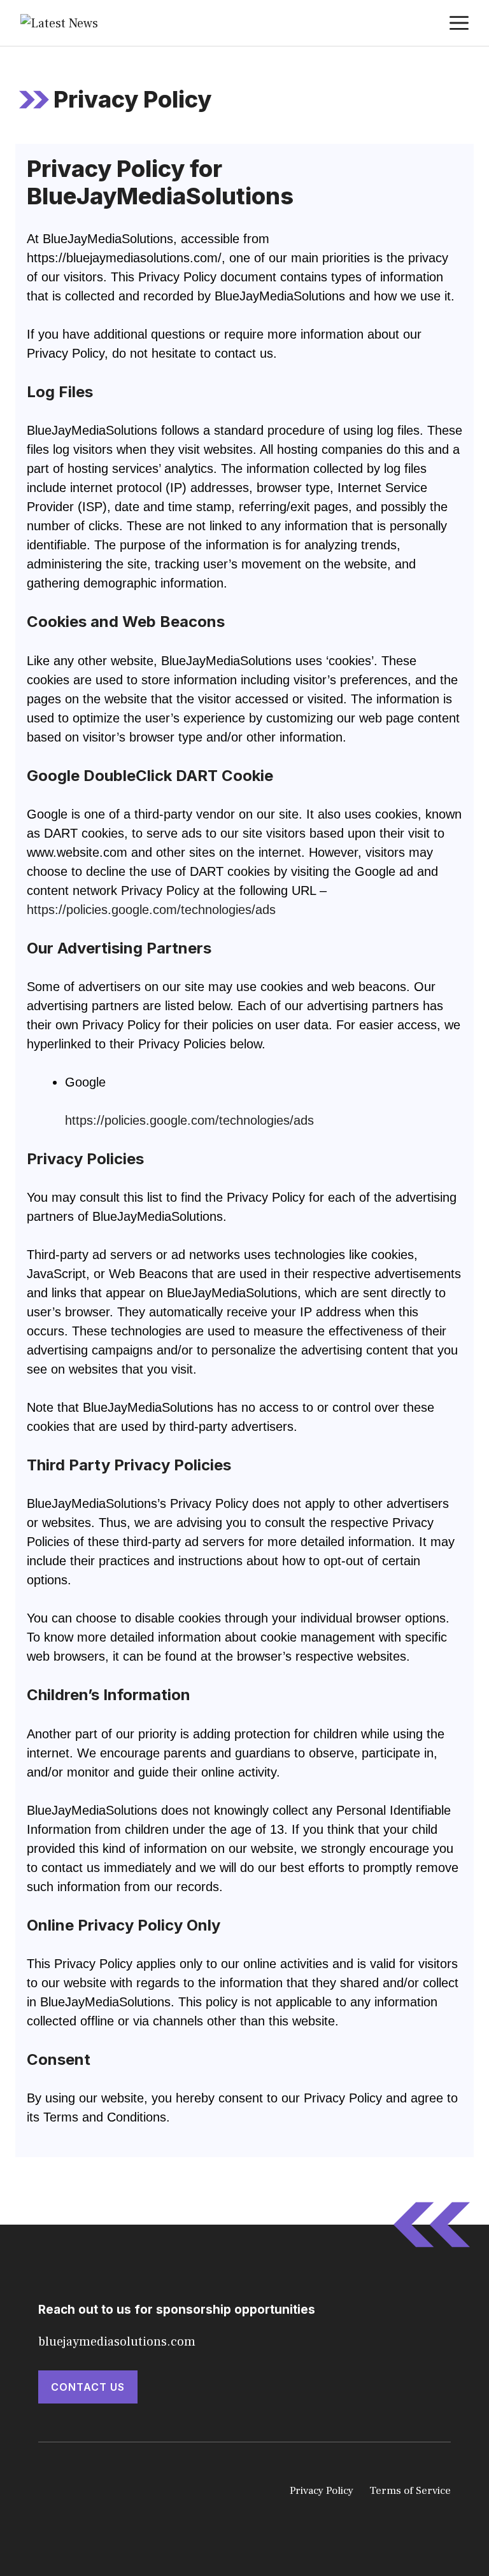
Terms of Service (410, 2491)
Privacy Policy (322, 2491)
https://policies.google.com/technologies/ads (151, 910)
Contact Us (88, 2387)
